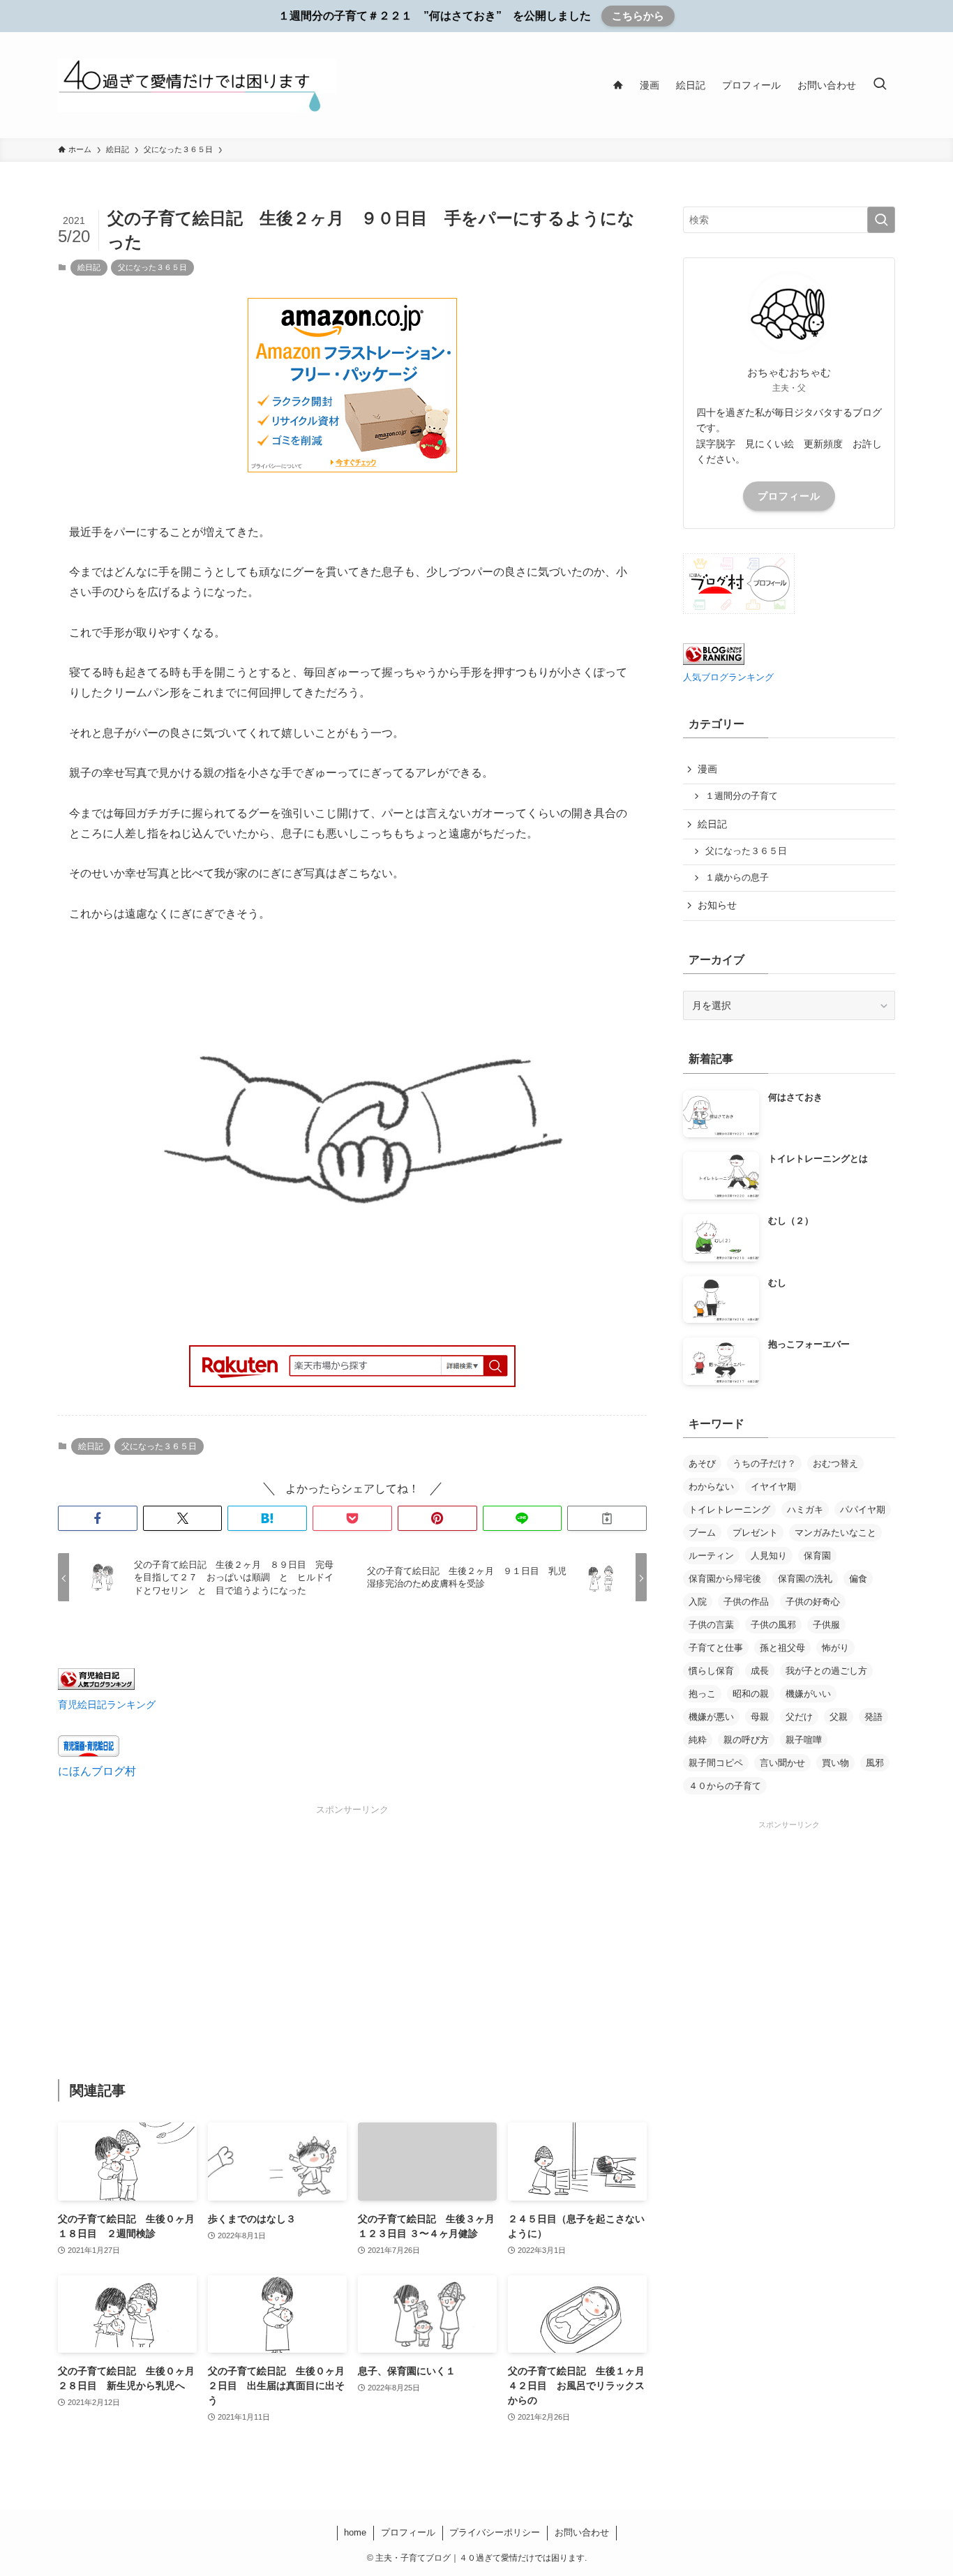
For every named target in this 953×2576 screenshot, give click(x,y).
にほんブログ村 (97, 1771)
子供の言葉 (711, 1625)
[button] (98, 1518)
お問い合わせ (582, 2532)
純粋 (698, 1740)
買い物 (835, 1763)
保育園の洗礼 (805, 1579)
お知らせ (717, 905)
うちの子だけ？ (764, 1463)
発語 (873, 1717)
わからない (711, 1487)
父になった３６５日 (152, 267)
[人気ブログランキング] (714, 661)
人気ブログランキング (728, 677)
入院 (698, 1602)
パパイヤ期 (863, 1510)
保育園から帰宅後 (725, 1579)
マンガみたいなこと (835, 1533)
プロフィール (789, 496)
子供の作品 (746, 1602)
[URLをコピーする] (607, 1518)
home (355, 2532)
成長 (760, 1671)
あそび (702, 1463)
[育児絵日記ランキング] (96, 1686)
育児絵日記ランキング (107, 1705)
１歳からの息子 (737, 878)
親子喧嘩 (804, 1740)
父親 (839, 1717)
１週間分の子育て (742, 796)
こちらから (638, 16)
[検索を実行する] (881, 220)
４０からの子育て (725, 1786)
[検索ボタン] (880, 85)
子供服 (826, 1625)
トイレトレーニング (729, 1510)
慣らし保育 (711, 1671)
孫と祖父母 (782, 1648)
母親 (760, 1717)
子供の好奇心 (813, 1602)
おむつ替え (835, 1463)
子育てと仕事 (716, 1648)
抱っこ (702, 1694)
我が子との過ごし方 (826, 1671)
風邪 (875, 1763)
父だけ (799, 1717)
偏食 (858, 1579)
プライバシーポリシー (495, 2532)
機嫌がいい (808, 1694)
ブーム (702, 1533)
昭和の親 (751, 1694)
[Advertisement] (352, 1915)
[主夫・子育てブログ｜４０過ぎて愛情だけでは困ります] (197, 85)
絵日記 (89, 267)
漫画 (707, 769)
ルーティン (711, 1556)
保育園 (817, 1556)
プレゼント (755, 1533)
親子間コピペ (716, 1763)
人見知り (769, 1556)
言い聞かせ (782, 1763)
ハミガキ (805, 1510)
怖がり (835, 1648)
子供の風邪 (773, 1625)
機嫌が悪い (711, 1717)
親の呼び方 (746, 1740)
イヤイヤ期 (773, 1487)
